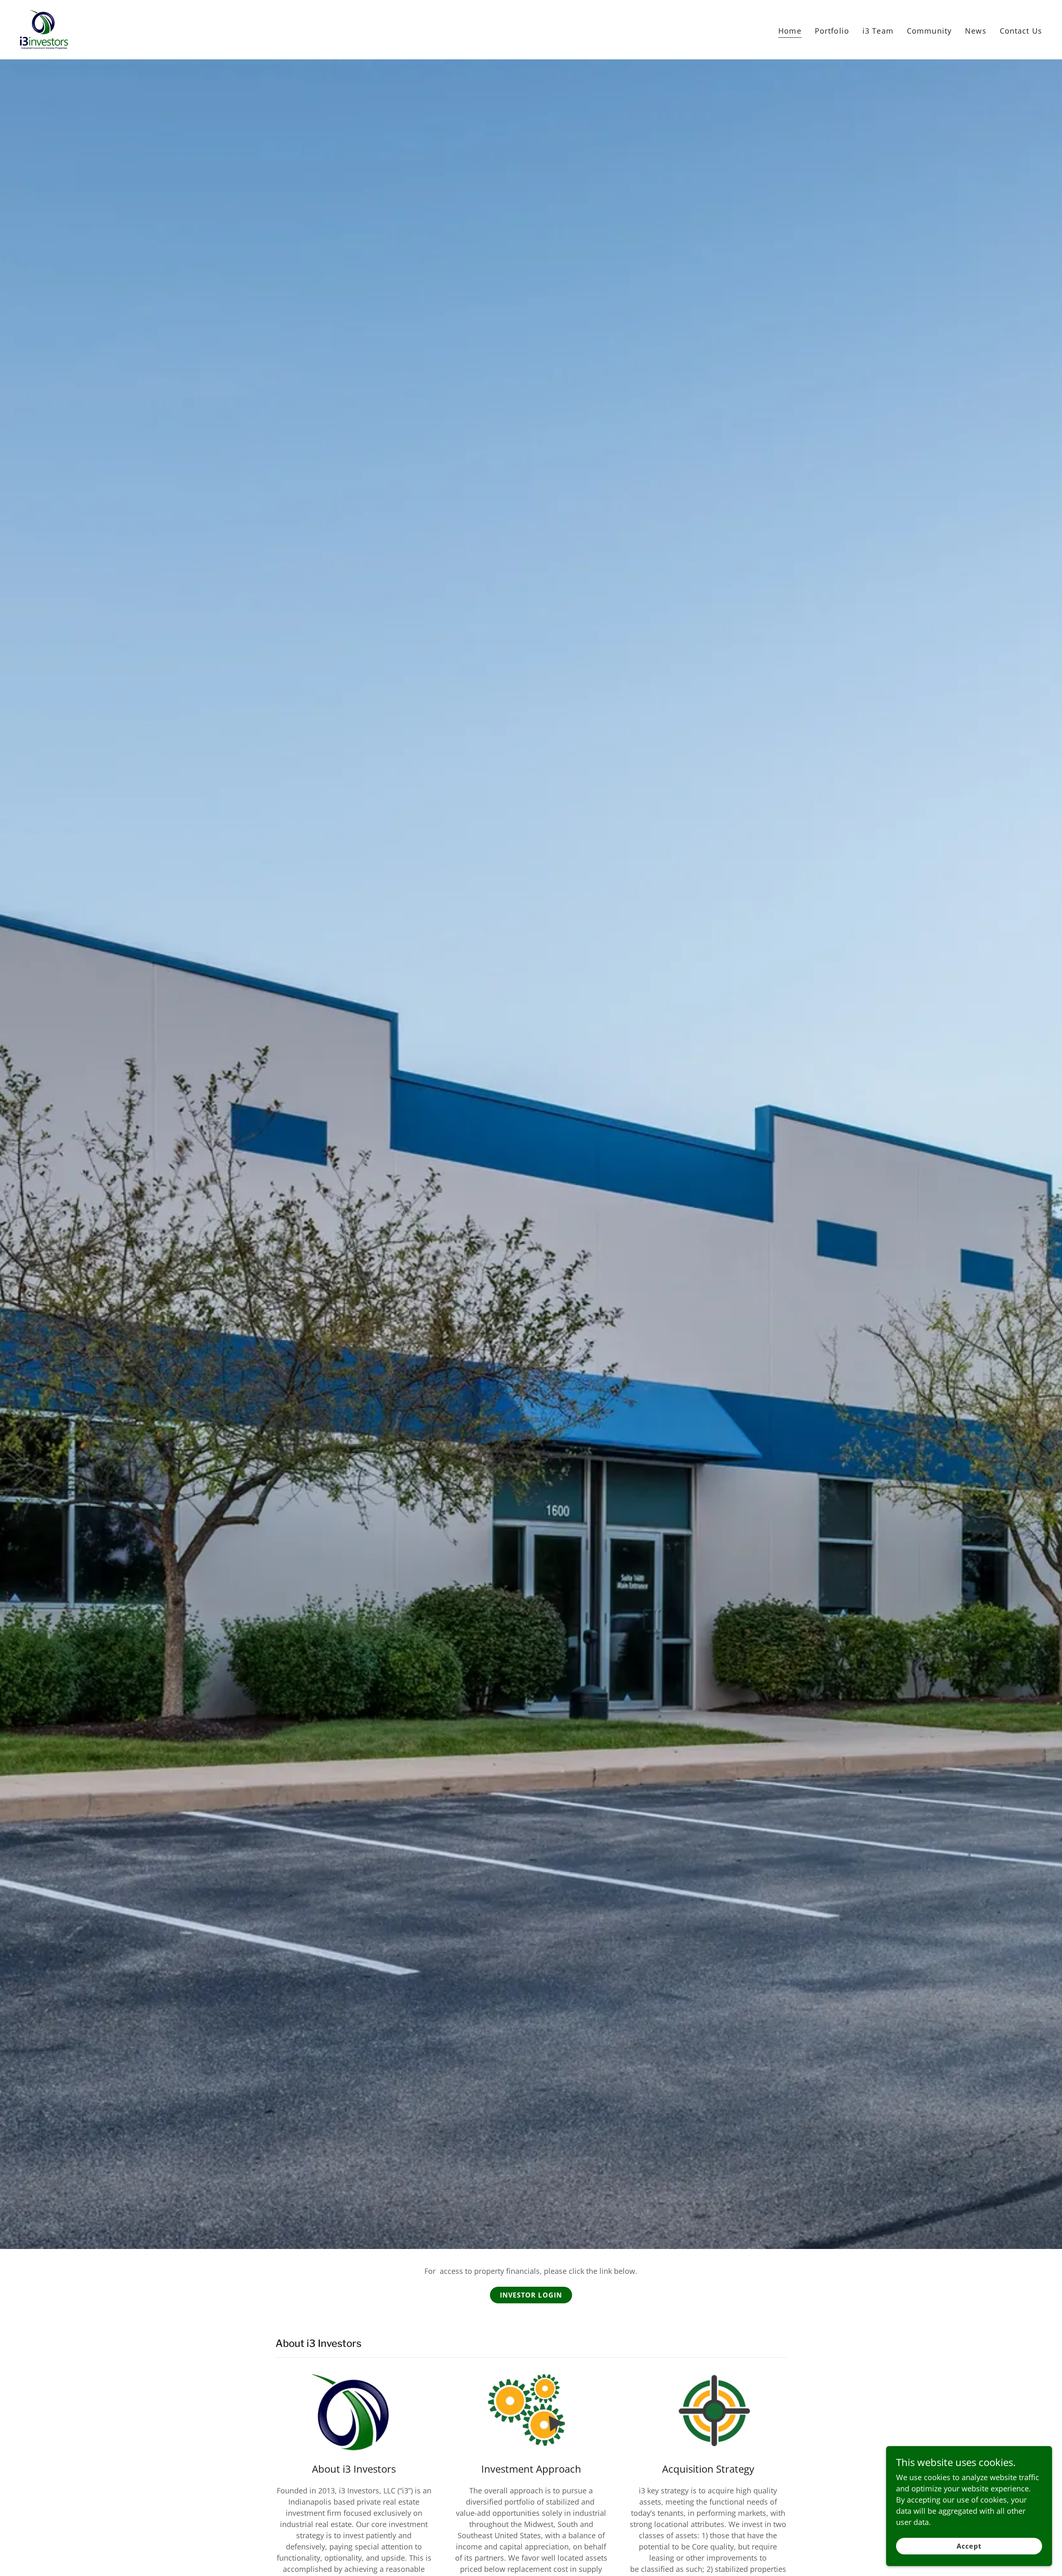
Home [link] (790, 31)
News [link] (976, 31)
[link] (44, 29)
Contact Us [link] (1021, 31)
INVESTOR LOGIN (531, 2295)
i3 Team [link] (878, 31)
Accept (969, 2546)
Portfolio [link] (832, 31)
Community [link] (929, 31)
